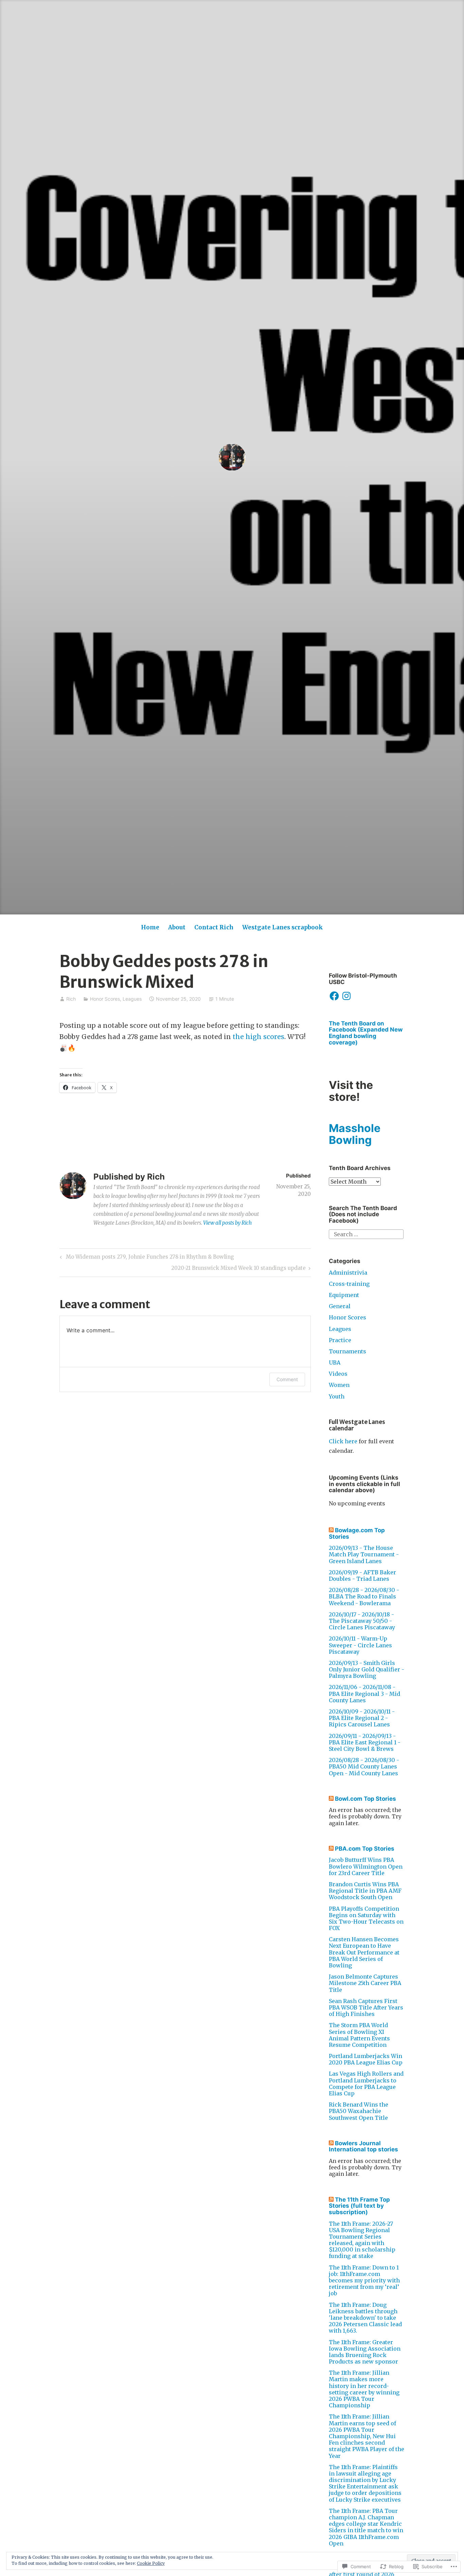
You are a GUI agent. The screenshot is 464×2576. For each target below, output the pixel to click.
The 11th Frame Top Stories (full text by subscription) (359, 2206)
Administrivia (348, 1273)
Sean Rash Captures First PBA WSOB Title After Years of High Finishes (366, 2007)
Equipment (344, 1295)
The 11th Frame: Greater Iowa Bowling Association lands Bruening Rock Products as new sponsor (365, 2352)
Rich (71, 999)
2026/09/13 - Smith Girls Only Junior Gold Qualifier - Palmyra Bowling (367, 1669)
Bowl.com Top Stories (365, 1799)
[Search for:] (366, 1234)
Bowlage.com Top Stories (357, 1533)
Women (339, 1385)
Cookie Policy (151, 2563)
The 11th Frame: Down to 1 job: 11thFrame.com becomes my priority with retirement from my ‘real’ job (364, 2281)
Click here (343, 1441)
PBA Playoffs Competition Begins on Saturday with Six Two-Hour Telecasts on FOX (366, 1919)
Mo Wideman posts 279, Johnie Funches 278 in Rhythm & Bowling (146, 1258)
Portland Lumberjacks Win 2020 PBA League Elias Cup (366, 2059)
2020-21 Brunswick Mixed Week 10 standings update (238, 1269)
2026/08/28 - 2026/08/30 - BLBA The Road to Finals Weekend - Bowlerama (364, 1596)
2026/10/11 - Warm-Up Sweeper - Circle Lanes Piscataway (360, 1645)
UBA (335, 1363)
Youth (337, 1396)
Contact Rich (214, 927)
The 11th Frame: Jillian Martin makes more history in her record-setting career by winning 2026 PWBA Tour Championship (364, 2389)
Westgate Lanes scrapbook (283, 927)
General (340, 1306)
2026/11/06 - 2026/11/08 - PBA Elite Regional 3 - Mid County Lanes (364, 1693)
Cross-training (349, 1284)
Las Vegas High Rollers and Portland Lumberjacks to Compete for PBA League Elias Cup (366, 2083)
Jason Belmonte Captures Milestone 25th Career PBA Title (365, 1983)
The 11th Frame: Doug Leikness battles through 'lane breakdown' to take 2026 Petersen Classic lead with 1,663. (365, 2318)
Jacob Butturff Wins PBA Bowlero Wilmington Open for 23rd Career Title (366, 1866)
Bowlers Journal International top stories (363, 2146)
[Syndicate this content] (331, 1530)
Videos (338, 1374)
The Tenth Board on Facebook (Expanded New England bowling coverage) (366, 1033)
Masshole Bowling (355, 1134)
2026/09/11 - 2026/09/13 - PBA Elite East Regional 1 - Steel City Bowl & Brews (365, 1742)
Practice (340, 1340)
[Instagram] (346, 996)
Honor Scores (105, 999)
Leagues (132, 999)
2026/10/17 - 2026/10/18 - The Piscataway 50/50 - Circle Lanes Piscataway (362, 1621)
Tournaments (347, 1351)
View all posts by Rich (227, 1223)
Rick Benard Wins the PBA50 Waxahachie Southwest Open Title (359, 2111)
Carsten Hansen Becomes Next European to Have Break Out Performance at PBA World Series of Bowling (364, 1952)
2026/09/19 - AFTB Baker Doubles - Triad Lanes (362, 1576)
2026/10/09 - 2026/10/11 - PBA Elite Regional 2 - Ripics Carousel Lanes (362, 1718)
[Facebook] (334, 996)
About (177, 927)
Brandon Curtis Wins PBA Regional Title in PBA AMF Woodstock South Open (365, 1891)
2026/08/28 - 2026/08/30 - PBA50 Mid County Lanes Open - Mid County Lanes (364, 1766)
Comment (287, 1379)
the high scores (258, 1037)
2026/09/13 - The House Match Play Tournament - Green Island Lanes (364, 1554)
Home (150, 927)
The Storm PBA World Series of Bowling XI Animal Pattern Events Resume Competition (359, 2035)
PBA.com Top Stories (365, 1849)
